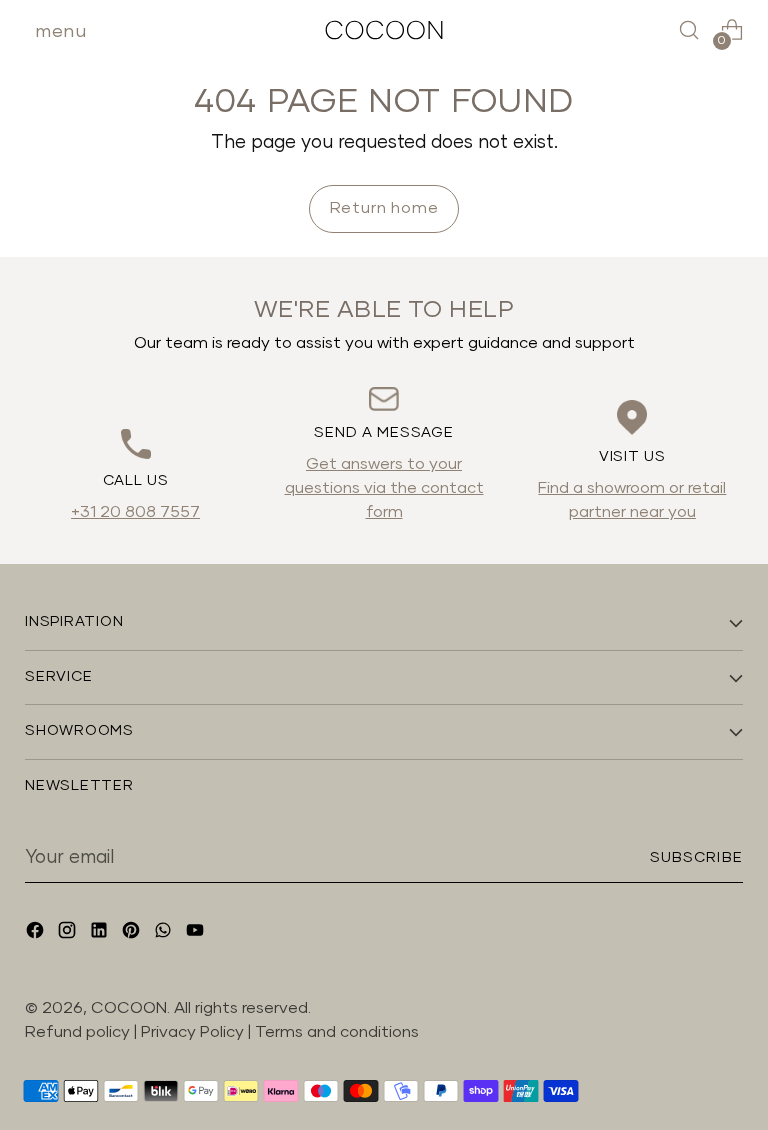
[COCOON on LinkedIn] (101, 933)
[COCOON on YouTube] (197, 933)
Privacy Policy (194, 1032)
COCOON (129, 1008)
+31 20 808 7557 (135, 512)
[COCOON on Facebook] (37, 933)
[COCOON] (384, 29)
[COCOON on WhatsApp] (165, 933)
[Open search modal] (689, 30)
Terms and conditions (337, 1032)
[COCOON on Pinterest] (133, 933)
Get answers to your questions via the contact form (384, 488)
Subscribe (696, 858)
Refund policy (77, 1032)
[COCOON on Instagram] (69, 933)
